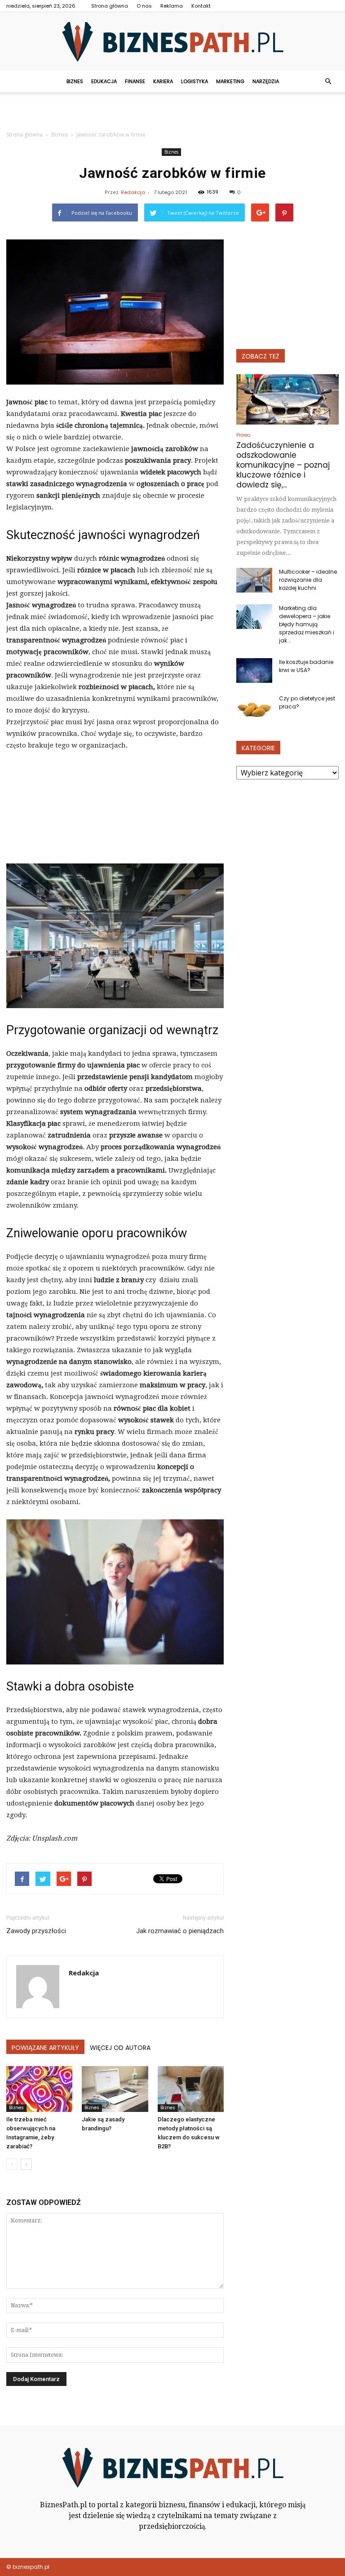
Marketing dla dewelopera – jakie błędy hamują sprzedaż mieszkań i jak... (307, 624)
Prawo (243, 435)
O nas (144, 6)
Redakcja (133, 192)
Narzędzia (266, 81)
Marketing (230, 81)
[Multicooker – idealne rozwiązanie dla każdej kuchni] (254, 580)
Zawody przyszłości (36, 1931)
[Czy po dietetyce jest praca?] (254, 707)
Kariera (163, 81)
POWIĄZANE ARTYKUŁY (45, 2048)
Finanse (135, 81)
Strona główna (110, 6)
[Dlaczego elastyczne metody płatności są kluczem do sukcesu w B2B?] (191, 2089)
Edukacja (104, 81)
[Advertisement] (172, 112)
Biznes (75, 81)
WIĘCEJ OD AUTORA (120, 2048)
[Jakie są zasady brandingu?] (115, 2089)
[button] (328, 81)
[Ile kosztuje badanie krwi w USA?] (254, 671)
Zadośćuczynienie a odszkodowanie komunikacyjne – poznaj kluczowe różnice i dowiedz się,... (283, 465)
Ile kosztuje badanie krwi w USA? (306, 666)
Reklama (172, 6)
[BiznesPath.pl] (172, 42)
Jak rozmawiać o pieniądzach (180, 1931)
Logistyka (195, 81)
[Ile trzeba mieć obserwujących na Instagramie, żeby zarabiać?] (39, 2089)
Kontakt (201, 6)
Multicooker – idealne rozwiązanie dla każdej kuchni (308, 580)
